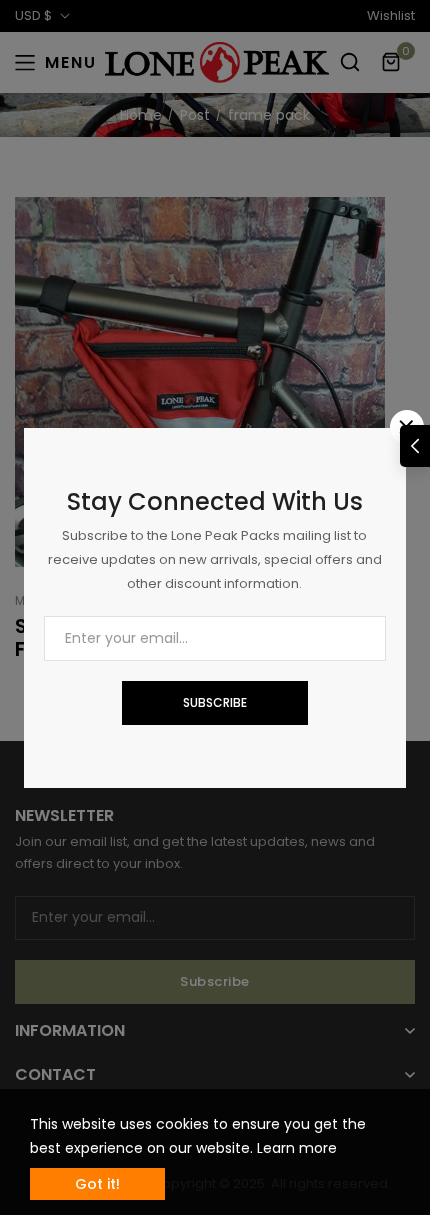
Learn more (297, 1148)
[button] (415, 446)
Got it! (97, 1184)
